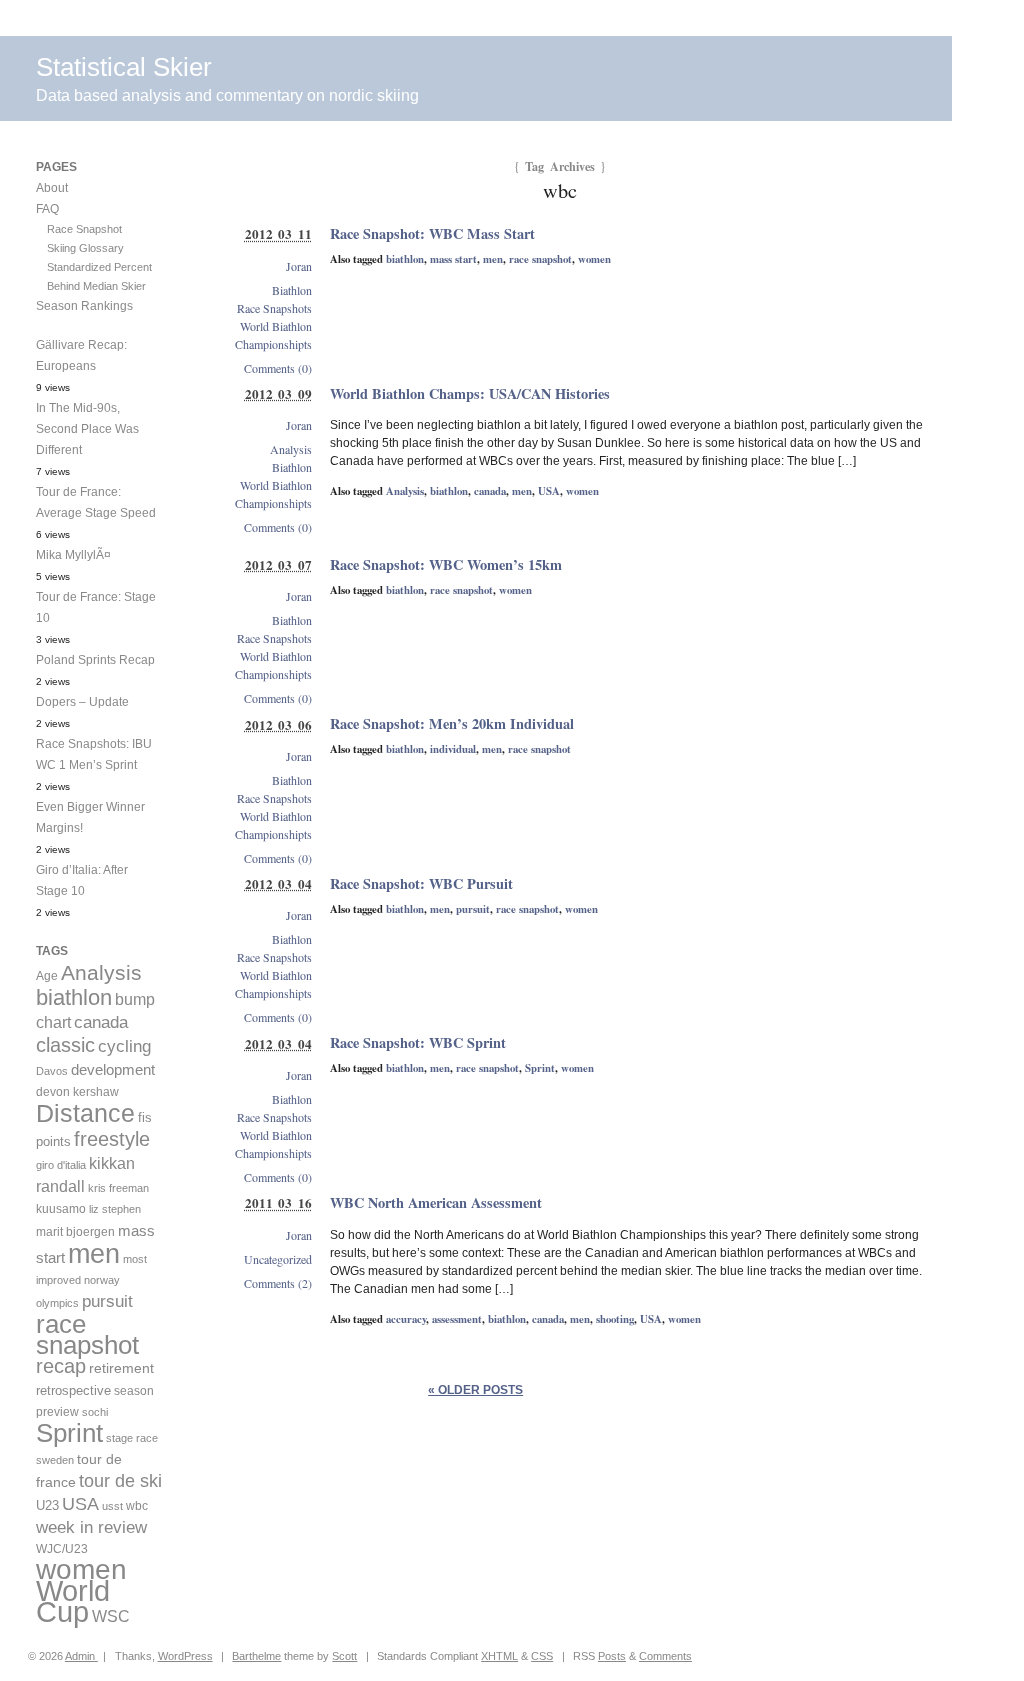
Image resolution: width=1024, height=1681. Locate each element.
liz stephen (115, 1209)
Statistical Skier (124, 67)
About (52, 188)
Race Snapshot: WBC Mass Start (432, 233)
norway (102, 1280)
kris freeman (118, 1188)
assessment (457, 1319)
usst (112, 1506)
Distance (85, 1113)
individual (453, 749)
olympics (57, 1303)
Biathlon (292, 290)
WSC (111, 1616)
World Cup (73, 1601)
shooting (615, 1319)
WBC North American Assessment (436, 1202)
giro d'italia (61, 1165)
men (493, 259)
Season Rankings (84, 306)
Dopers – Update (82, 702)
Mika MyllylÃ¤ (73, 555)
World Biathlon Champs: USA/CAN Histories (470, 393)
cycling (124, 1046)
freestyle (112, 1139)
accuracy (406, 1319)
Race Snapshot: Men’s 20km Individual (452, 723)
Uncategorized (278, 1259)
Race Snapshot (84, 229)
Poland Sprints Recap (95, 660)
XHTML (499, 1656)
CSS (542, 1656)
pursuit (473, 909)
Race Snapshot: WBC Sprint (418, 1042)
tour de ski (120, 1481)
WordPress (185, 1656)
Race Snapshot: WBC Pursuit (421, 883)
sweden (55, 1460)
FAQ (47, 209)
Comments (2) (278, 1283)
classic (65, 1045)
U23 (47, 1506)
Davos (52, 1071)
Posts (612, 1656)
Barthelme (256, 1656)
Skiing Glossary (85, 248)
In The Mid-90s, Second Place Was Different (87, 429)
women (594, 259)
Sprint (540, 1068)
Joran (299, 266)
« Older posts (475, 1390)
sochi (95, 1412)
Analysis (405, 491)
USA (549, 491)
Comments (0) (278, 368)
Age (47, 976)
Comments (665, 1656)
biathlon (405, 259)
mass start (453, 259)
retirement (121, 1368)
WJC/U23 (62, 1548)
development (113, 1069)
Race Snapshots (274, 308)
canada (490, 491)
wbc (137, 1505)
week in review (91, 1527)
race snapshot (540, 259)
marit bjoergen (75, 1232)
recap (61, 1366)
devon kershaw (77, 1092)
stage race (132, 1438)
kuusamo (61, 1209)
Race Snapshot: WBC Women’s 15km (446, 564)
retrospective (73, 1390)
